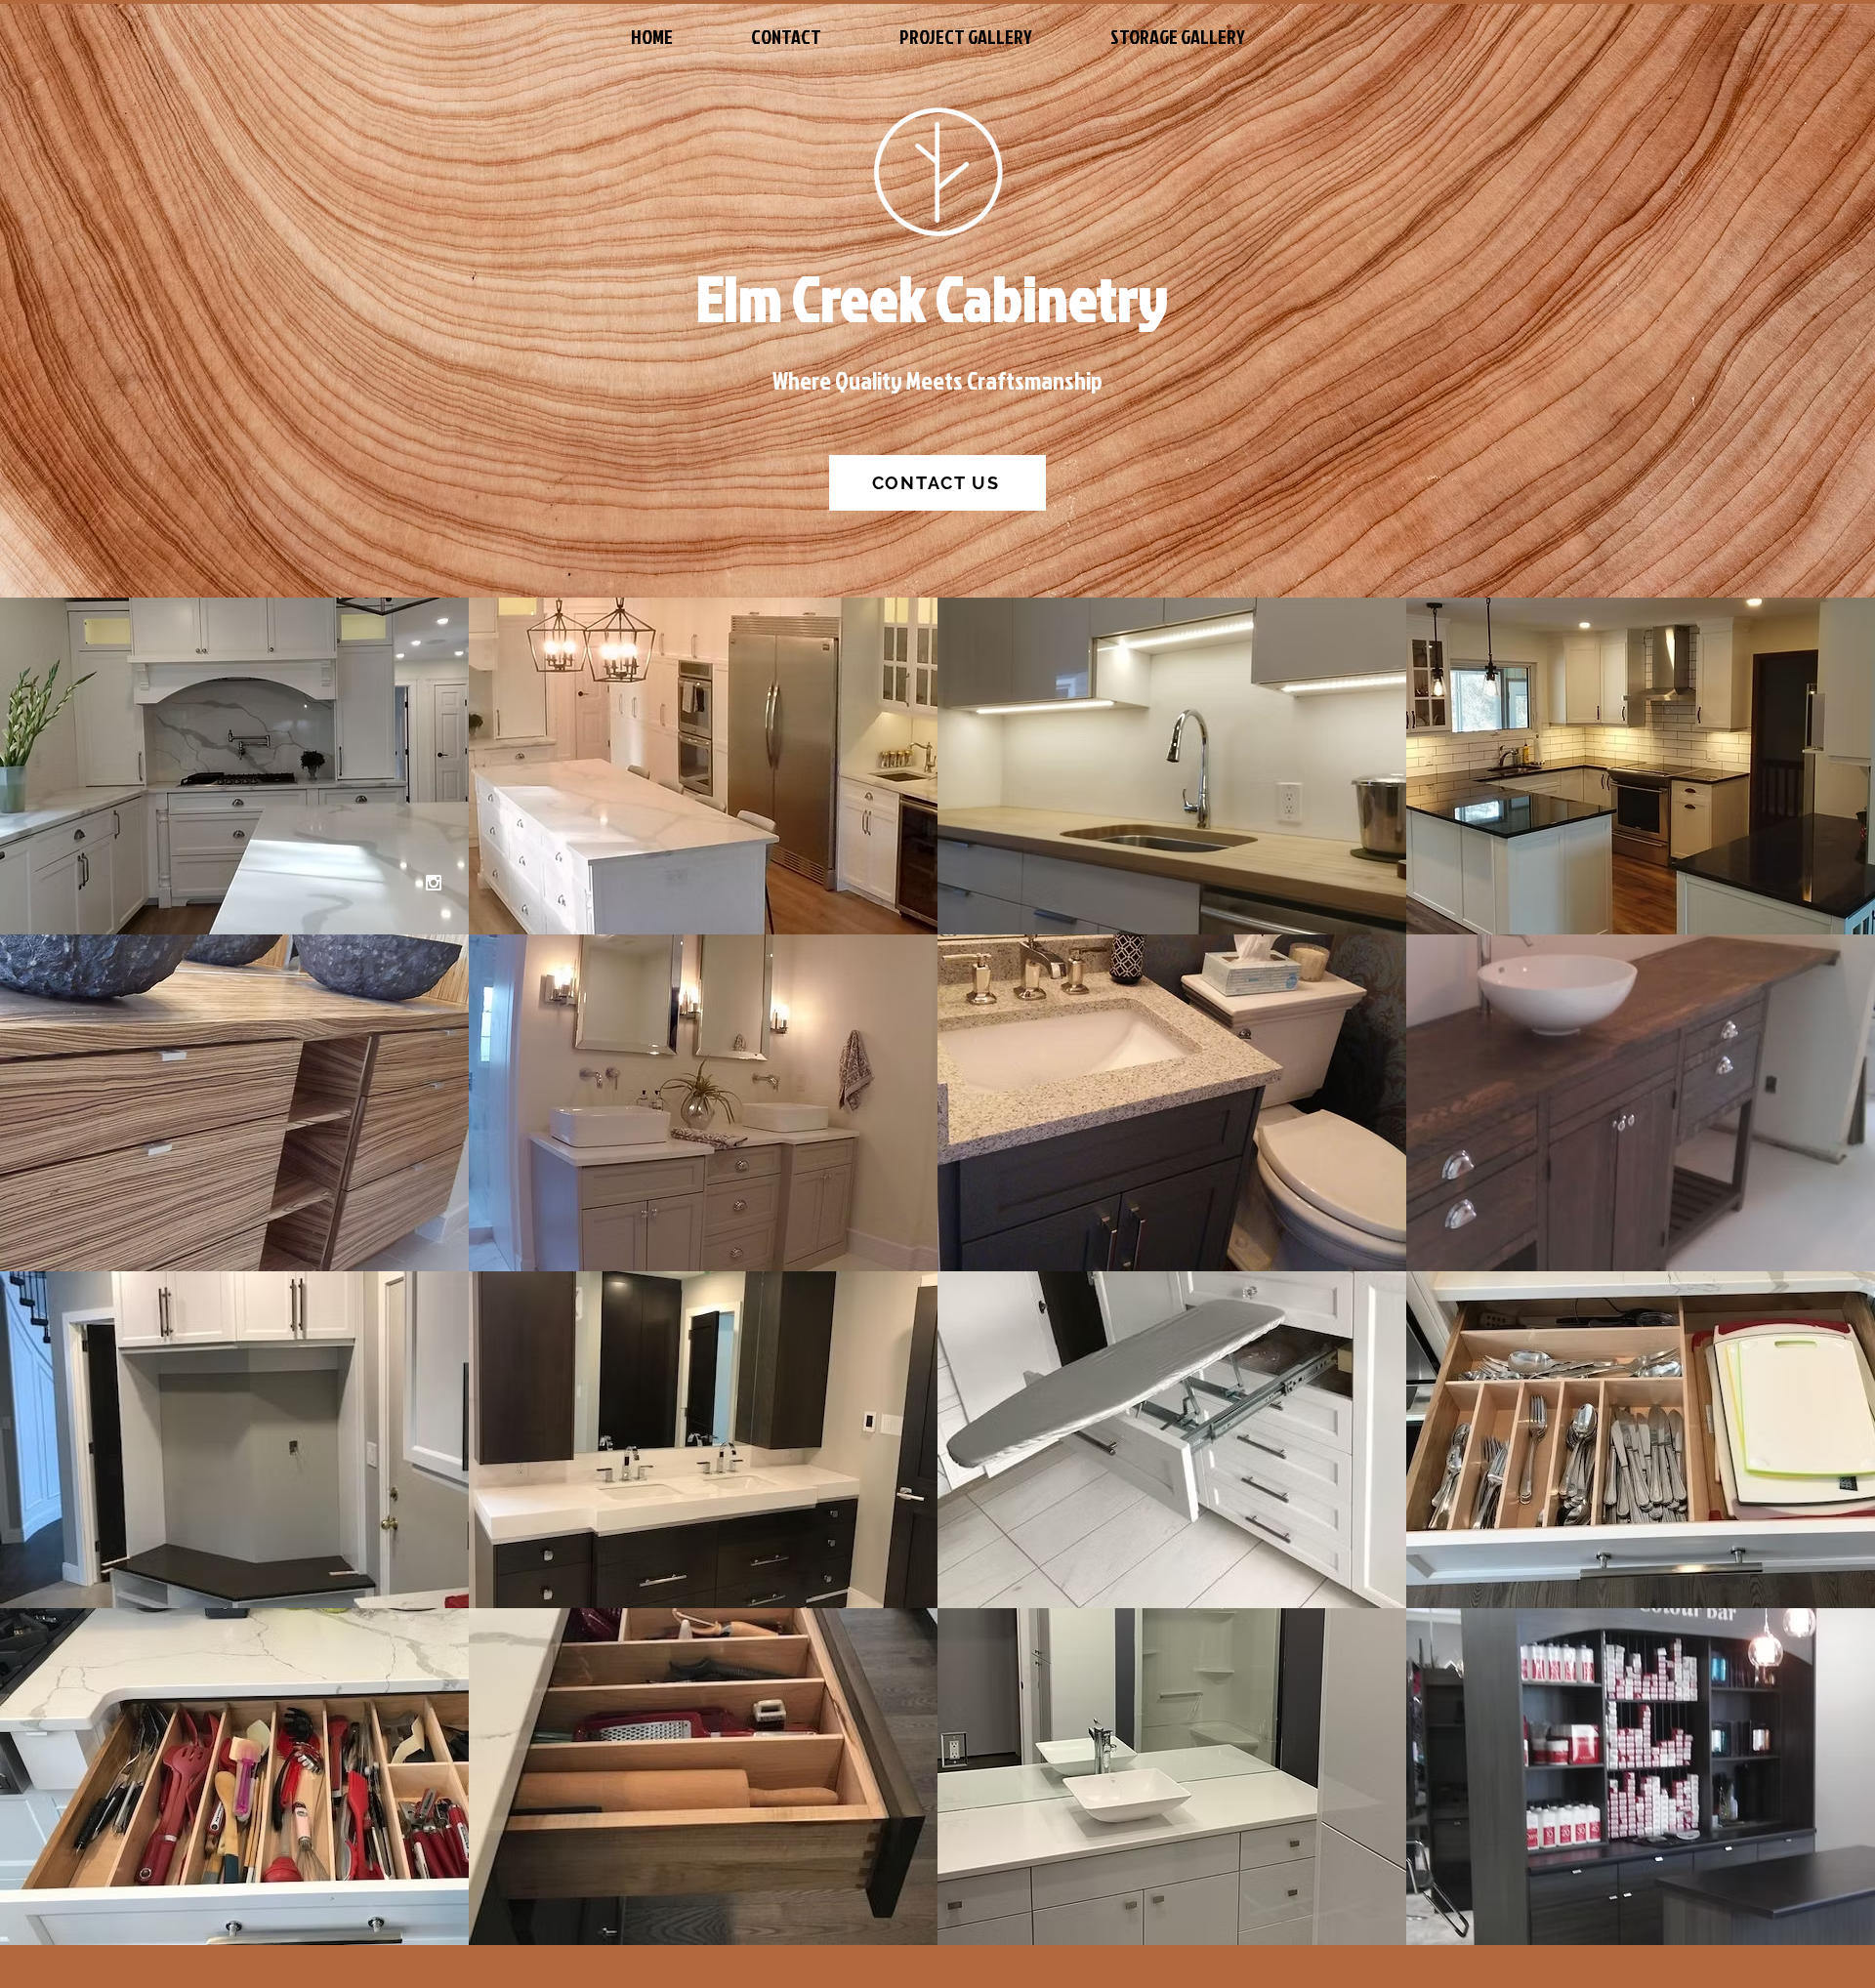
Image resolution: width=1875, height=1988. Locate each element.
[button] (234, 766)
